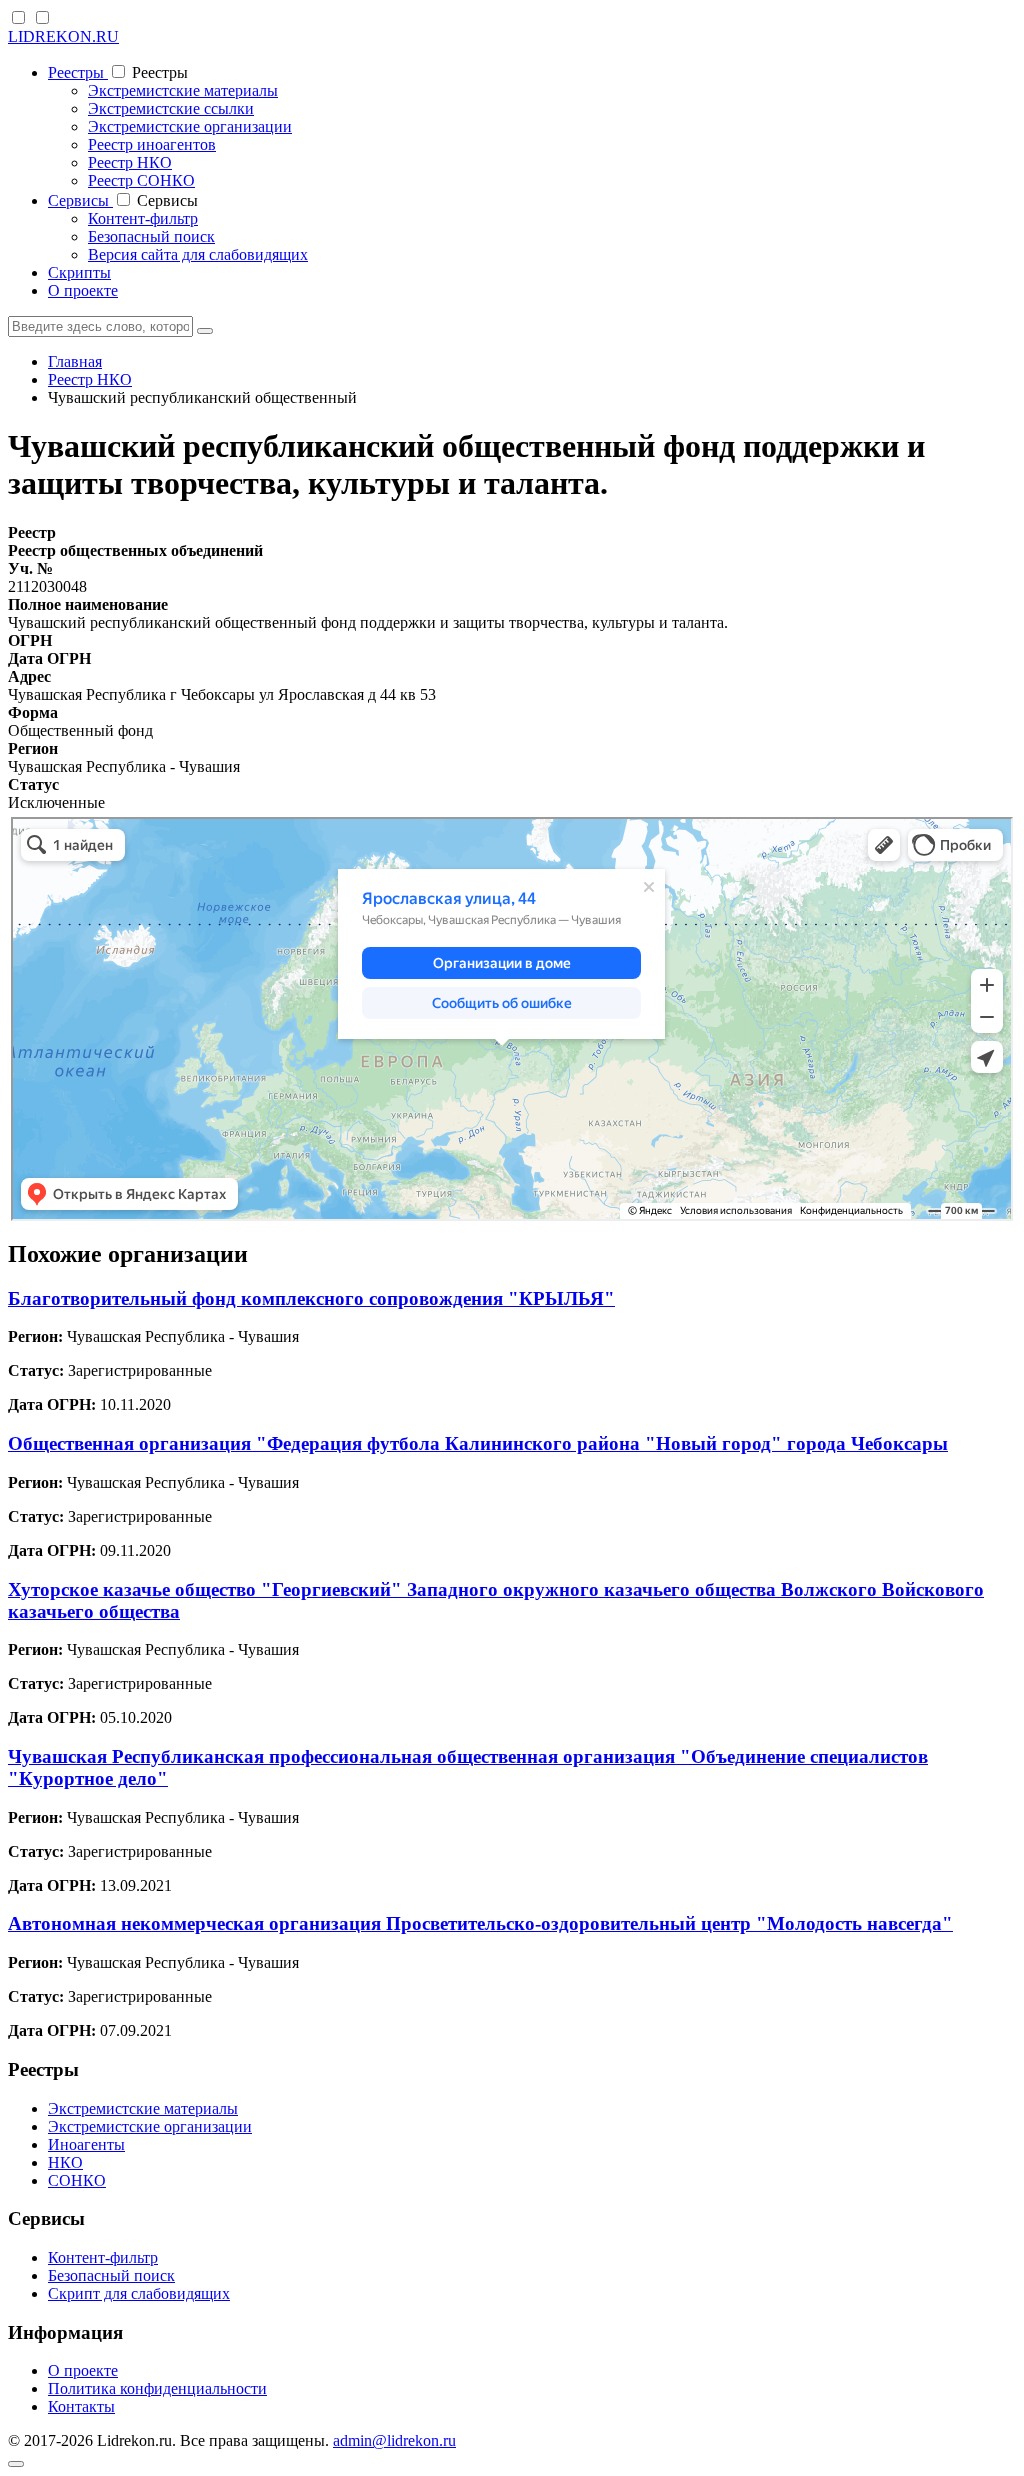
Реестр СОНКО (141, 180)
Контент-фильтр (143, 218)
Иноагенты (86, 2144)
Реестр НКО (130, 162)
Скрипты (79, 272)
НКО (65, 2162)
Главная (75, 361)
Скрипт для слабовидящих (139, 2293)
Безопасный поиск (151, 236)
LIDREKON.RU (63, 36)
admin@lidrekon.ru (394, 2440)
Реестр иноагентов (152, 144)
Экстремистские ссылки (171, 108)
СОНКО (77, 2180)
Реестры (78, 72)
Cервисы (80, 200)
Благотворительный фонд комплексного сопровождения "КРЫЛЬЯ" (311, 1298)
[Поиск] (205, 331)
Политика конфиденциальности (157, 2388)
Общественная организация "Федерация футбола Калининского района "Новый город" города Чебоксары (478, 1443)
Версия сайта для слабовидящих (198, 254)
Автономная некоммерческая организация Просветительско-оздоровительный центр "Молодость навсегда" (480, 1923)
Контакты (81, 2406)
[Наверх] (16, 2464)
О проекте (83, 290)
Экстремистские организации (190, 126)
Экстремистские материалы (183, 90)
